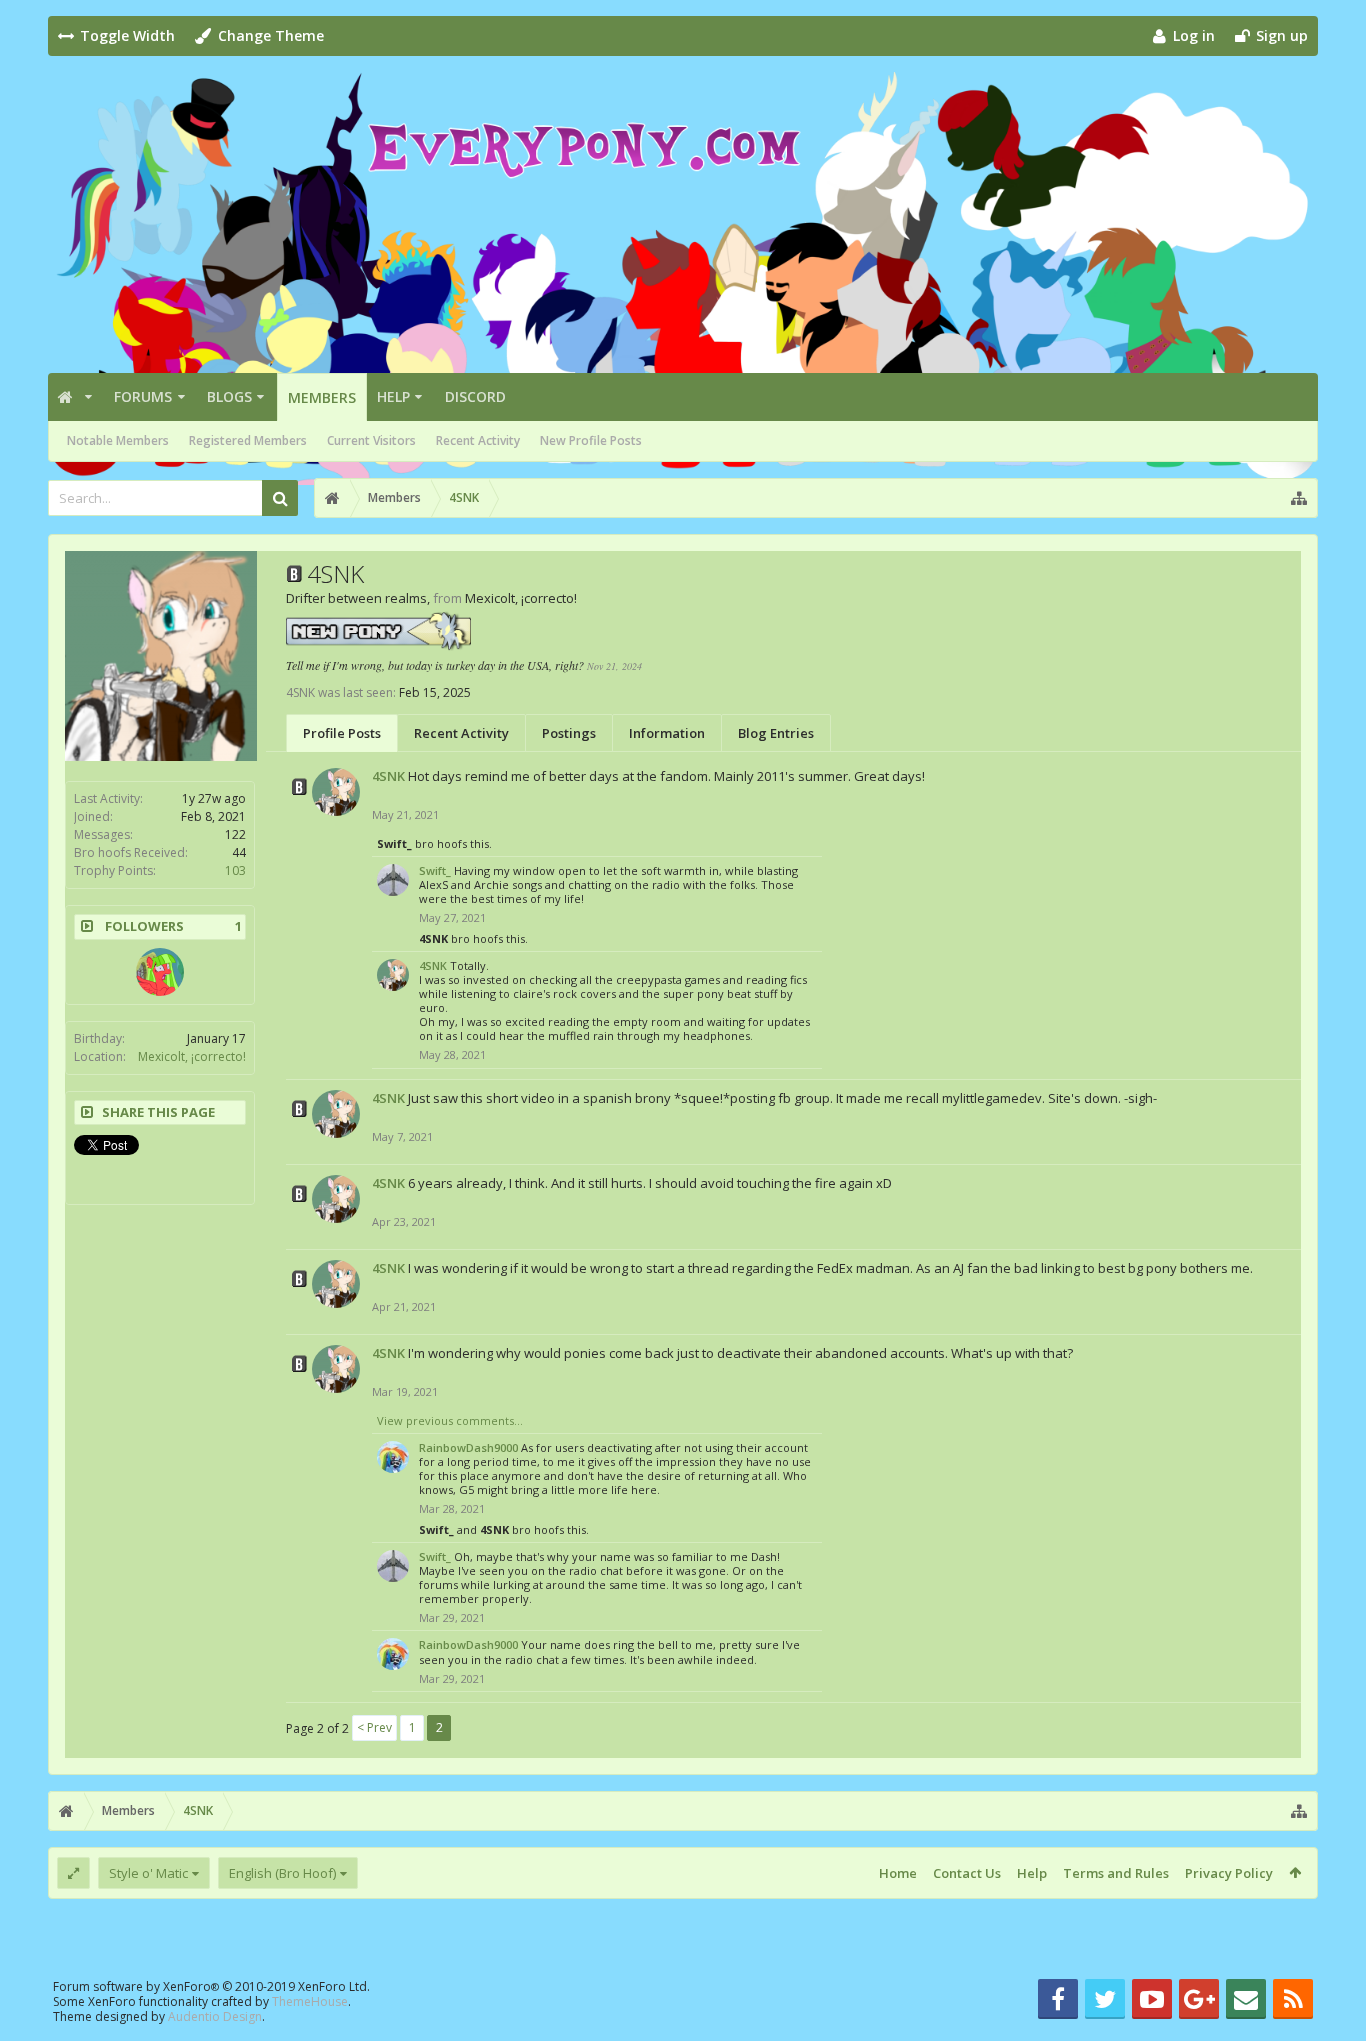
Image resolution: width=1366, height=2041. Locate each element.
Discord (475, 396)
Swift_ (394, 843)
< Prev (374, 1727)
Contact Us (967, 1873)
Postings (569, 733)
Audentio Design (215, 2016)
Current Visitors (371, 440)
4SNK (388, 776)
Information (667, 733)
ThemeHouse (310, 2001)
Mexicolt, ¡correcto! (192, 1056)
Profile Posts (342, 733)
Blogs (229, 396)
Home (898, 1873)
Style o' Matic (148, 1873)
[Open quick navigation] (1299, 498)
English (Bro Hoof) (282, 1873)
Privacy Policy (1229, 1873)
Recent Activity (478, 440)
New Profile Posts (591, 440)
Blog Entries (776, 733)
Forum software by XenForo (211, 1986)
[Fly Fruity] (160, 972)
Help (393, 396)
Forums (143, 396)
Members (322, 397)
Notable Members (118, 440)
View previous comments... (450, 1420)
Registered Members (248, 440)
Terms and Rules (1116, 1873)
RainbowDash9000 (468, 1447)
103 (235, 870)
